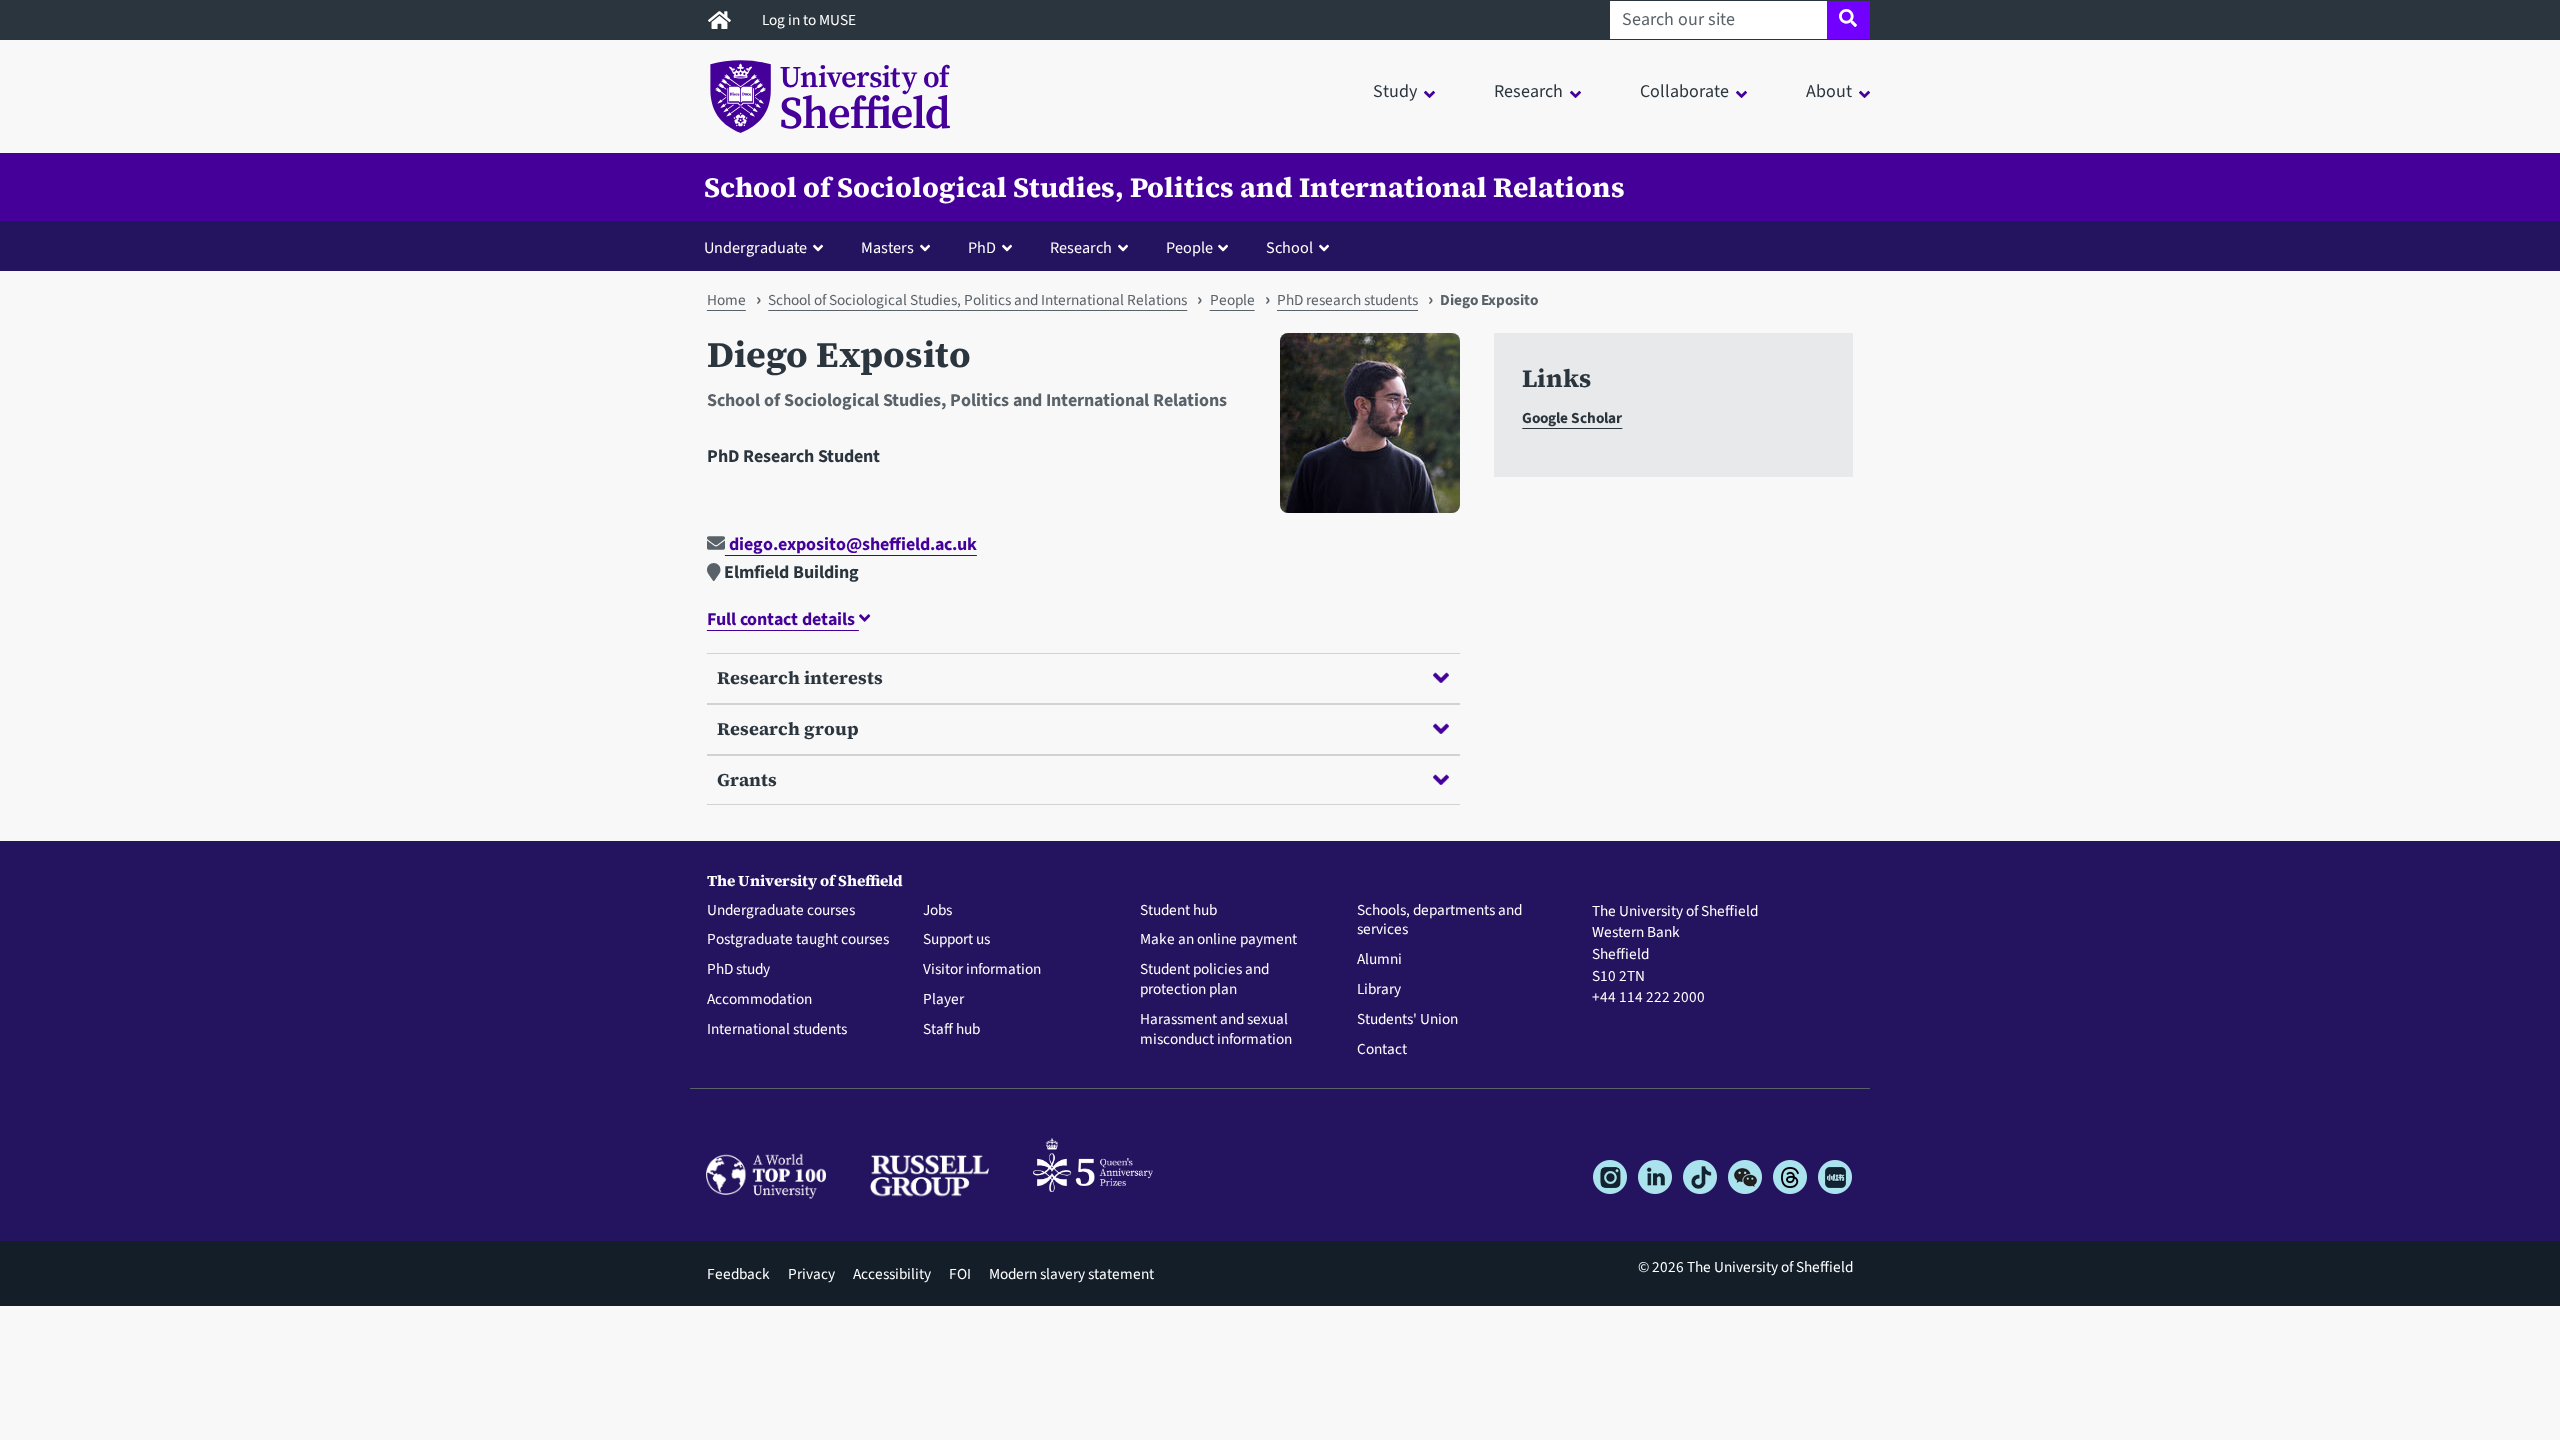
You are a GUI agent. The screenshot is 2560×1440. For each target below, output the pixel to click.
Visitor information (982, 970)
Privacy (811, 1274)
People (1232, 300)
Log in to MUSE (810, 20)
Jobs (937, 911)
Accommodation (759, 1000)
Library (1379, 990)
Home (726, 300)
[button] (768, 247)
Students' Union (1407, 1020)
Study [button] (1395, 91)
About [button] (1829, 91)
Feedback (738, 1274)
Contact (1382, 1050)
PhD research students (1347, 300)
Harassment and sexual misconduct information (1216, 1030)
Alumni (1379, 960)
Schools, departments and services (1439, 921)
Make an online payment (1218, 940)
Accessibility (892, 1274)
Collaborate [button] (1684, 91)
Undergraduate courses (781, 911)
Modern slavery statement (1071, 1274)
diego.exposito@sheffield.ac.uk (851, 544)
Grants (747, 779)
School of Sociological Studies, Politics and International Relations (1164, 187)
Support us (956, 940)
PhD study (738, 970)
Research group (788, 728)
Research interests (800, 677)
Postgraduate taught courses (798, 940)
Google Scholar (1572, 418)
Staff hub (951, 1030)
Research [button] (1528, 91)
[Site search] (1848, 20)
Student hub (1178, 911)
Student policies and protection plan (1204, 980)
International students (777, 1030)
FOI (960, 1274)
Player (943, 1000)
